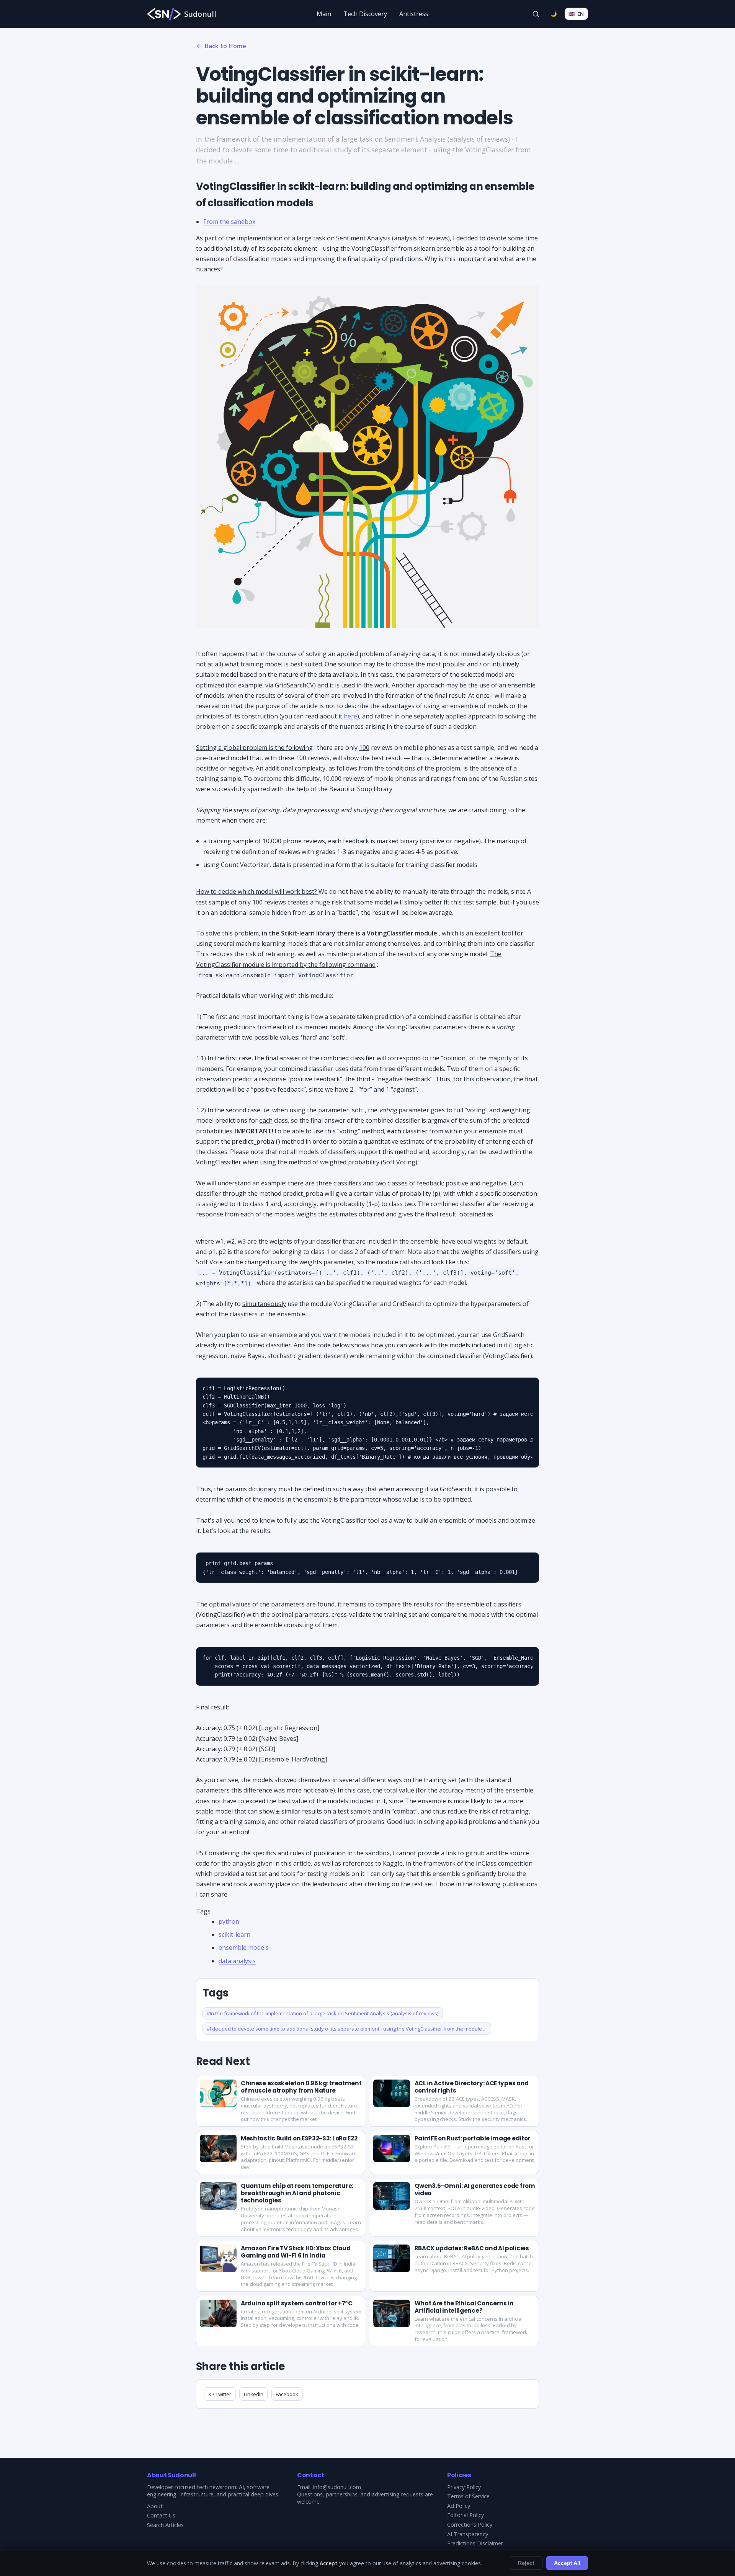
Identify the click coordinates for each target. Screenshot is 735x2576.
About (155, 2506)
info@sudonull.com (337, 2487)
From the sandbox (229, 222)
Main (324, 14)
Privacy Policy (464, 2487)
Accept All (567, 2563)
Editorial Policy (465, 2515)
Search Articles (165, 2525)
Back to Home (225, 46)
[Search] (536, 14)
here (350, 716)
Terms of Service (468, 2496)
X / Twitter (220, 2394)
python (229, 1921)
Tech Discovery (365, 14)
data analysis (237, 1961)
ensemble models (244, 1948)
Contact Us (161, 2515)
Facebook (287, 2394)
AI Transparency (468, 2534)
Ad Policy (459, 2506)
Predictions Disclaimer (475, 2543)
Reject (526, 2563)
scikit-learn (234, 1934)
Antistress (414, 14)
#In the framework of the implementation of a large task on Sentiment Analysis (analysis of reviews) (323, 2013)
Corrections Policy (470, 2525)
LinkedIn (254, 2394)
